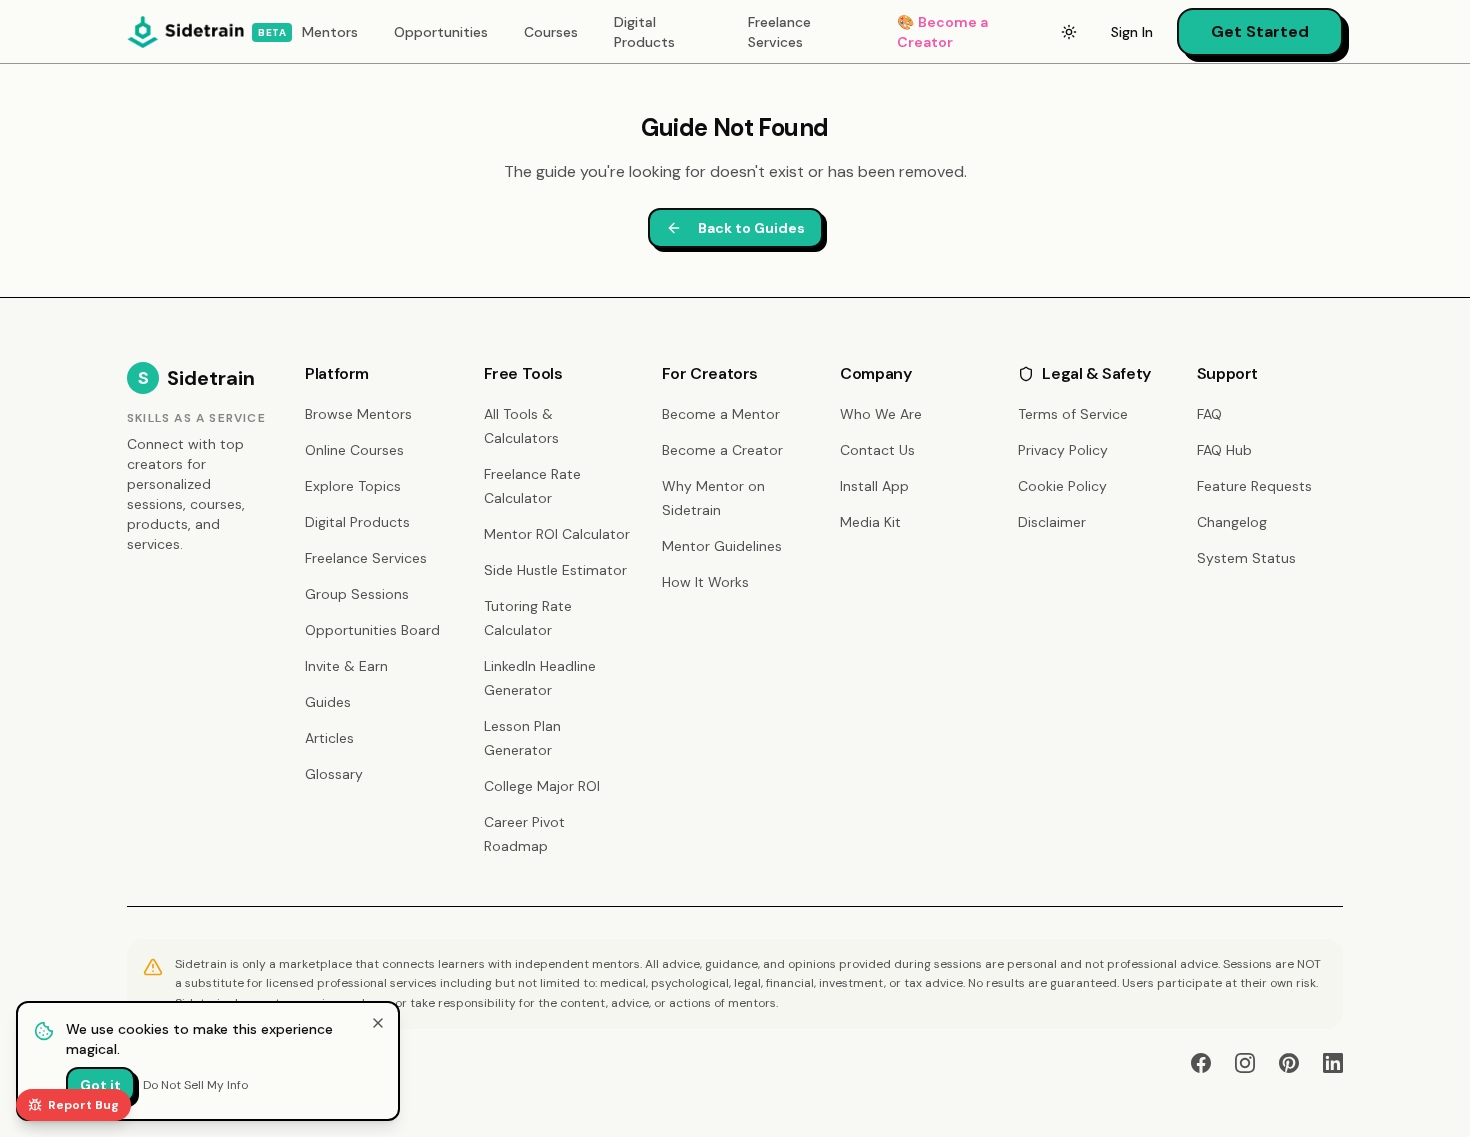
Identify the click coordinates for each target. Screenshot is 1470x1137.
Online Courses (354, 450)
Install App (874, 486)
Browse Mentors (358, 414)
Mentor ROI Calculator (557, 534)
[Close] (378, 1023)
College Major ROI (542, 786)
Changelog (1232, 522)
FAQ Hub (1224, 450)
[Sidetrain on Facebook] (1201, 1063)
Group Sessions (357, 594)
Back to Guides (751, 228)
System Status (1246, 558)
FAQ (1209, 414)
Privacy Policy (1063, 450)
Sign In (1132, 32)
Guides (328, 702)
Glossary (334, 774)
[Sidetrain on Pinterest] (1289, 1063)
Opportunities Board (372, 630)
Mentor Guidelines (722, 546)
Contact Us (877, 450)
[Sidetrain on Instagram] (1245, 1063)
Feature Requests (1254, 486)
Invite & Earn (346, 666)
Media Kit (870, 522)
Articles (329, 738)
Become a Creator (942, 32)
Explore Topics (353, 486)
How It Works (705, 582)
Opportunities (441, 32)
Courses (551, 32)
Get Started (1260, 31)
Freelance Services (779, 32)
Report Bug (83, 1105)
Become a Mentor (721, 414)
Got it (100, 1085)
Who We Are (881, 414)
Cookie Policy (1062, 486)
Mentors (330, 32)
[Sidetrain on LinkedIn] (1333, 1063)
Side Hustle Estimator (555, 570)
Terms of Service (1073, 414)
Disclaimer (1052, 522)
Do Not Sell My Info (195, 1085)
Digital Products (644, 32)
